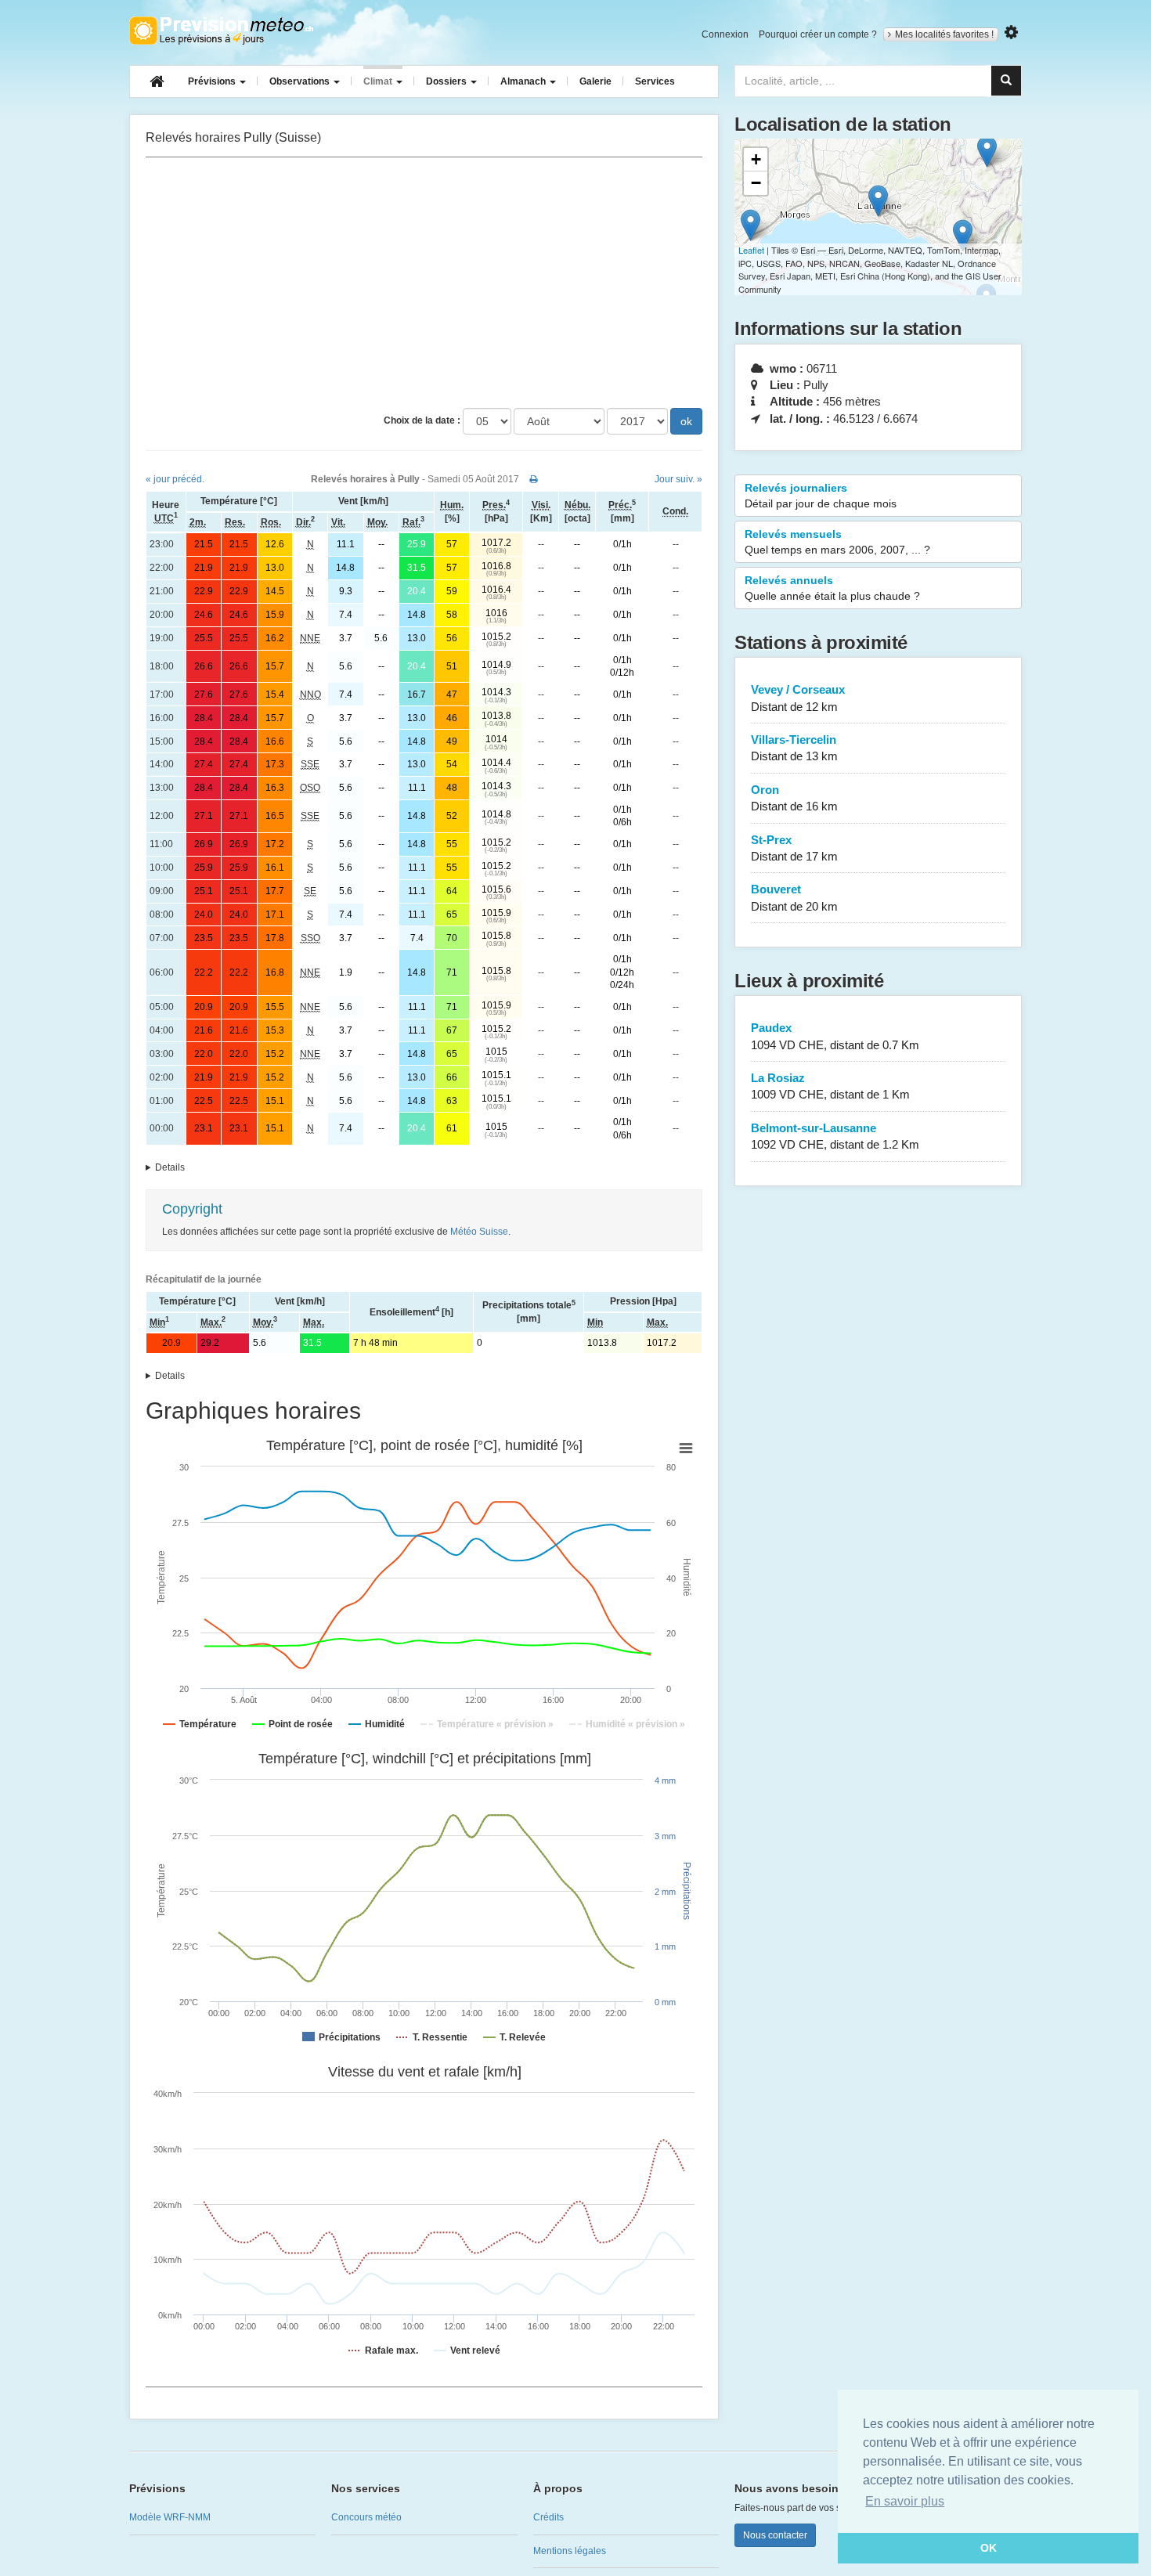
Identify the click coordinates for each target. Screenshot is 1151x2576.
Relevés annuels (832, 588)
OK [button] (989, 2548)
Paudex (835, 1036)
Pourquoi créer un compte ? (818, 34)
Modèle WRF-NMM (170, 2517)
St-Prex (794, 848)
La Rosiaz (830, 1086)
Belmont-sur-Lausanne (835, 1136)
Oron (794, 798)
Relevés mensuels (837, 542)
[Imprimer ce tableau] (534, 479)
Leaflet (751, 250)
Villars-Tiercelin (794, 748)
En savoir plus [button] (905, 2501)
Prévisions (213, 81)
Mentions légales (570, 2551)
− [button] (756, 183)
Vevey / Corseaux (798, 698)
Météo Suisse (479, 1232)
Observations (301, 81)
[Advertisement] (424, 283)
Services (655, 81)
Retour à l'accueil (221, 31)
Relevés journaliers (821, 496)
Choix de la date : (422, 420)
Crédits (548, 2517)
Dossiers (447, 81)
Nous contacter (775, 2535)
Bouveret (794, 897)
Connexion (725, 34)
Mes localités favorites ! (944, 34)
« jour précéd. (175, 479)
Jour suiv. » (678, 479)
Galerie (595, 81)
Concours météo (366, 2517)
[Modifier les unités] (1011, 32)
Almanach (524, 81)
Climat (379, 81)
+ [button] (756, 159)
